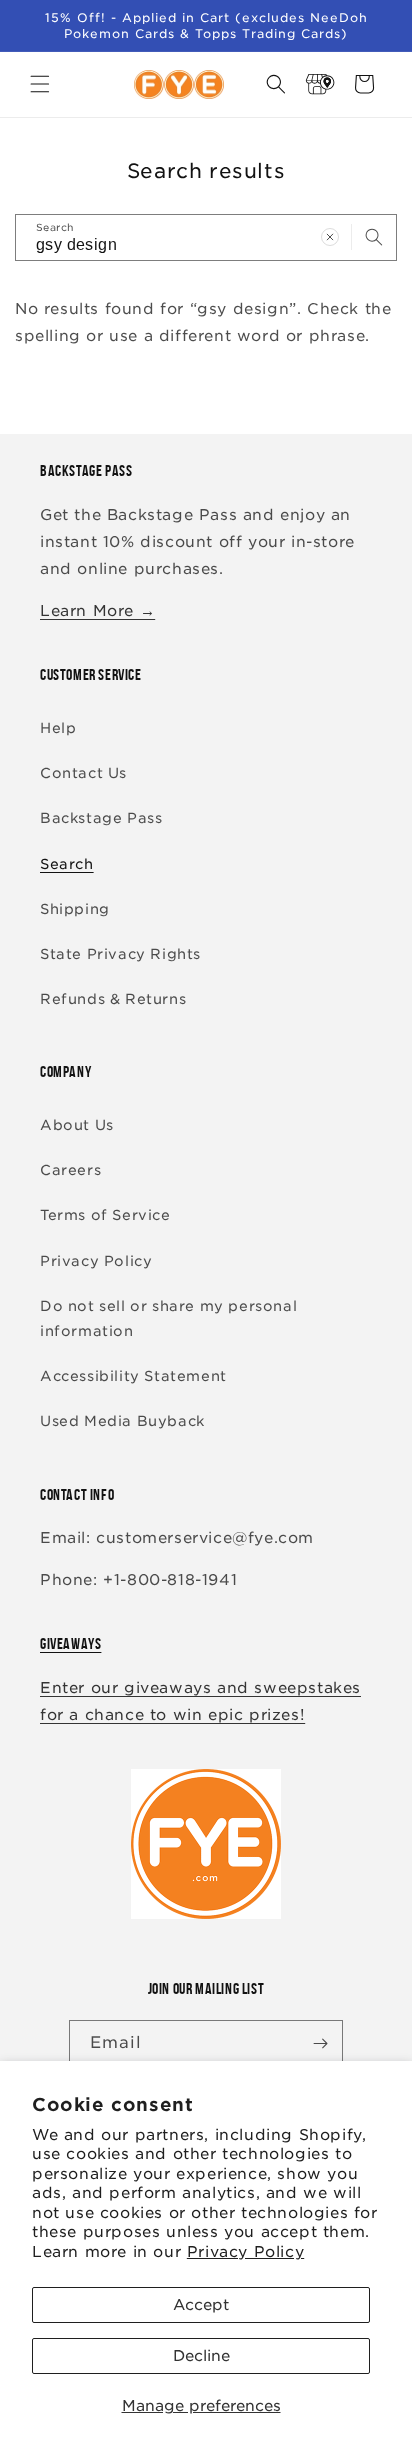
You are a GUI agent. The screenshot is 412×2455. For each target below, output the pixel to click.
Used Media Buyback (122, 1421)
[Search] (374, 237)
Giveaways (70, 1643)
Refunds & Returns (113, 999)
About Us (77, 1125)
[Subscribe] (320, 2043)
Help (58, 728)
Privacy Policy (245, 2252)
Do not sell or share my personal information (168, 1318)
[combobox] (206, 237)
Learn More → (97, 611)
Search (67, 864)
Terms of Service (105, 1215)
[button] (40, 84)
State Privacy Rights (120, 954)
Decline (201, 2356)
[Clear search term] (330, 237)
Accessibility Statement (133, 1376)
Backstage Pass (101, 818)
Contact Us (83, 773)
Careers (70, 1170)
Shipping (75, 909)
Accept (201, 2305)
